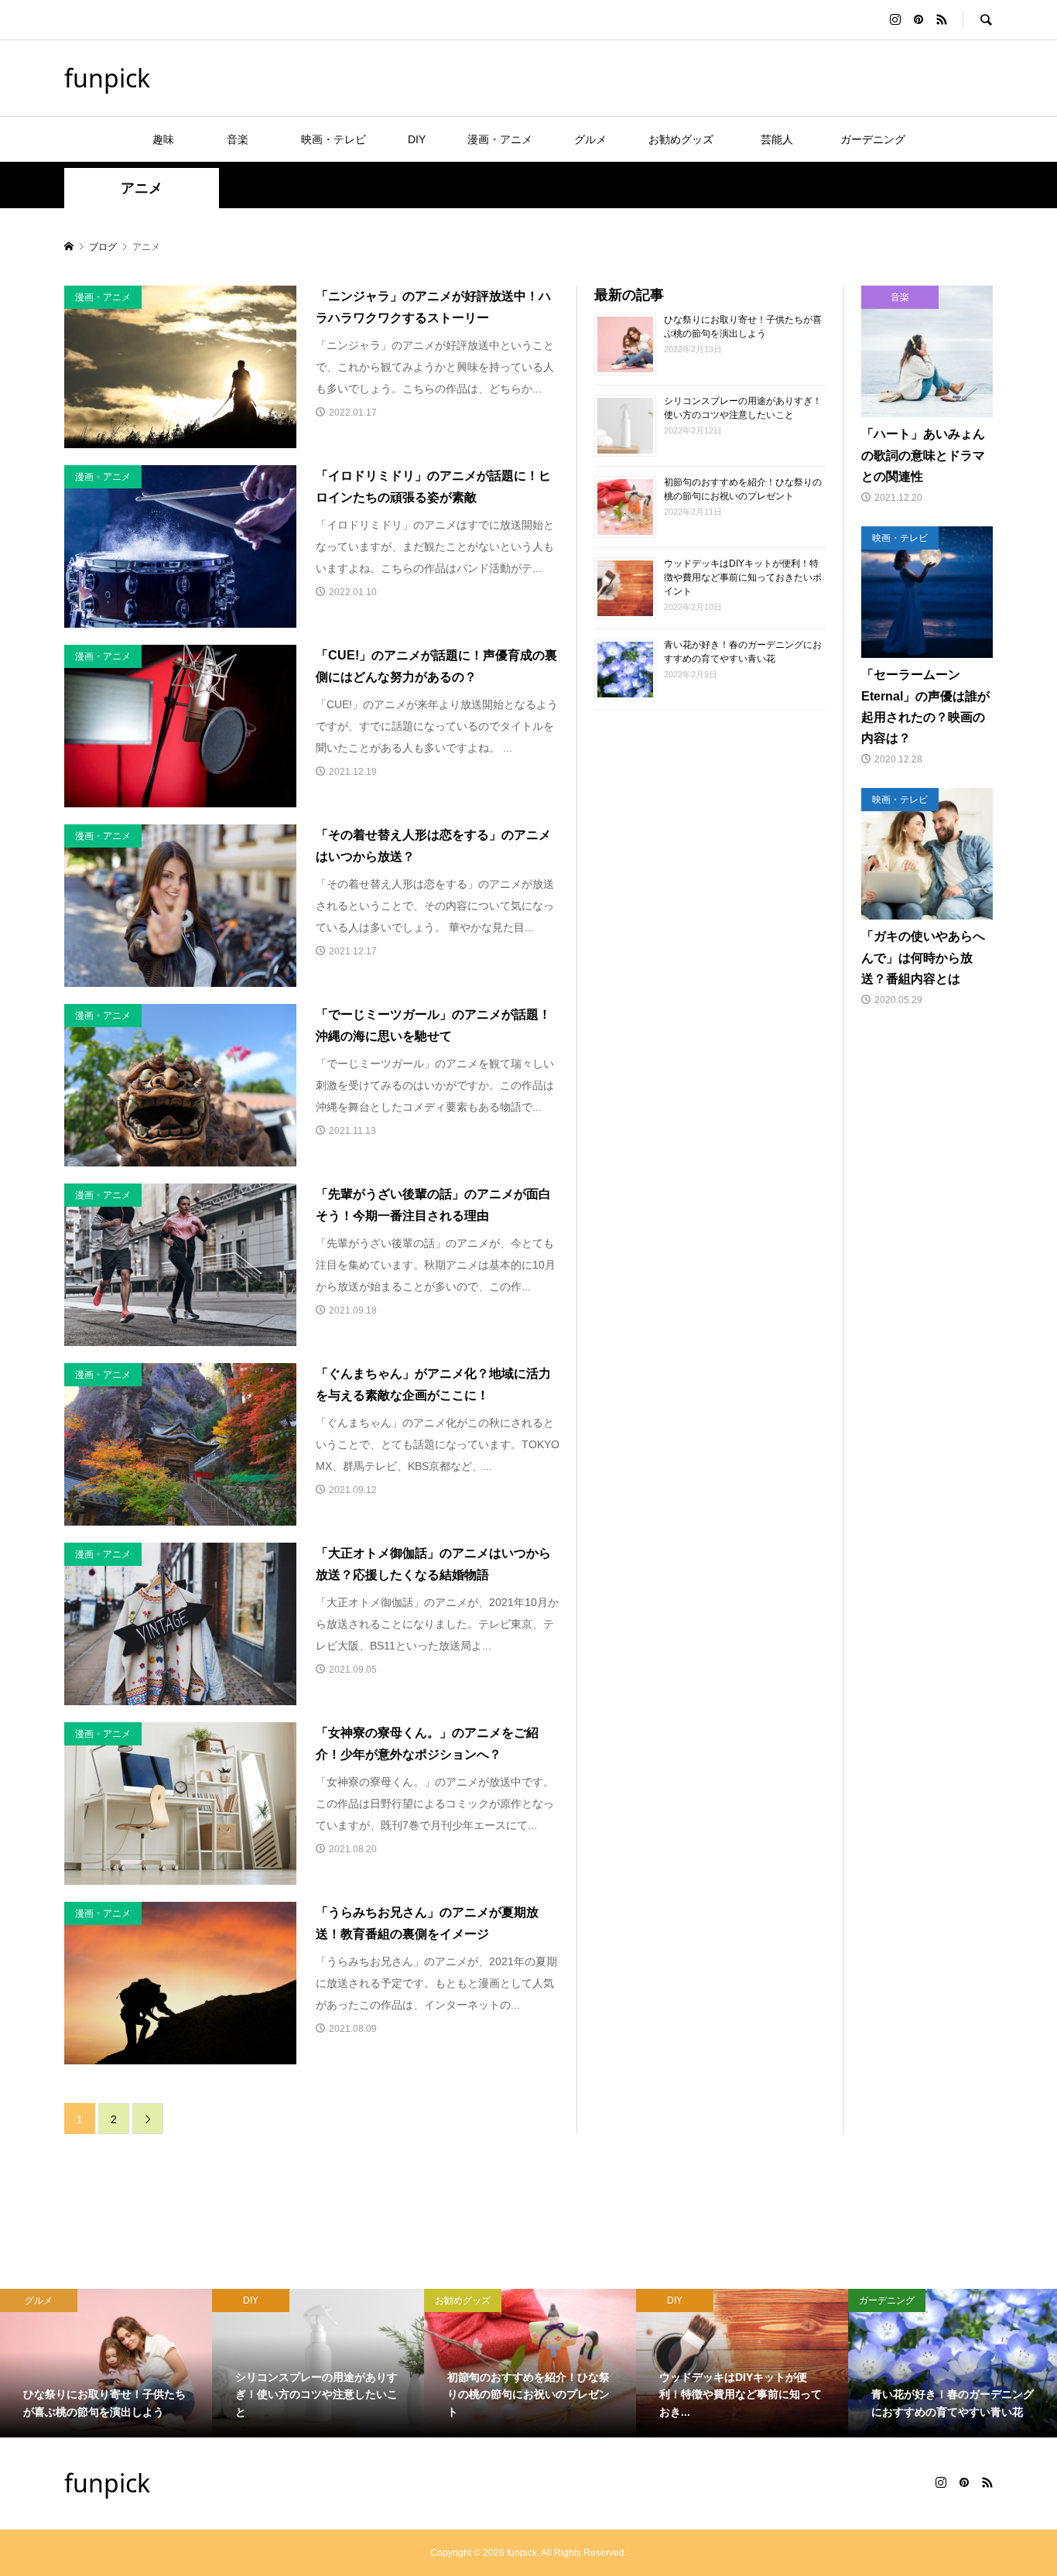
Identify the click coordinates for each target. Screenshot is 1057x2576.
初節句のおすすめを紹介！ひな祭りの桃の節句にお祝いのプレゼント (743, 488)
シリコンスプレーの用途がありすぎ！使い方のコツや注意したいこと (743, 407)
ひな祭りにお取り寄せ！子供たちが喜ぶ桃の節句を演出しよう (743, 326)
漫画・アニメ (500, 139)
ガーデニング (873, 139)
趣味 (163, 139)
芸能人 (782, 139)
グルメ (590, 139)
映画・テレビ (334, 139)
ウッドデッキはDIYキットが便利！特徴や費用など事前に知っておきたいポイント (743, 577)
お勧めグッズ (681, 139)
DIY (417, 139)
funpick (107, 78)
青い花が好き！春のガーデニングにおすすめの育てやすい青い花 (743, 651)
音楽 (248, 139)
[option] (106, 2363)
